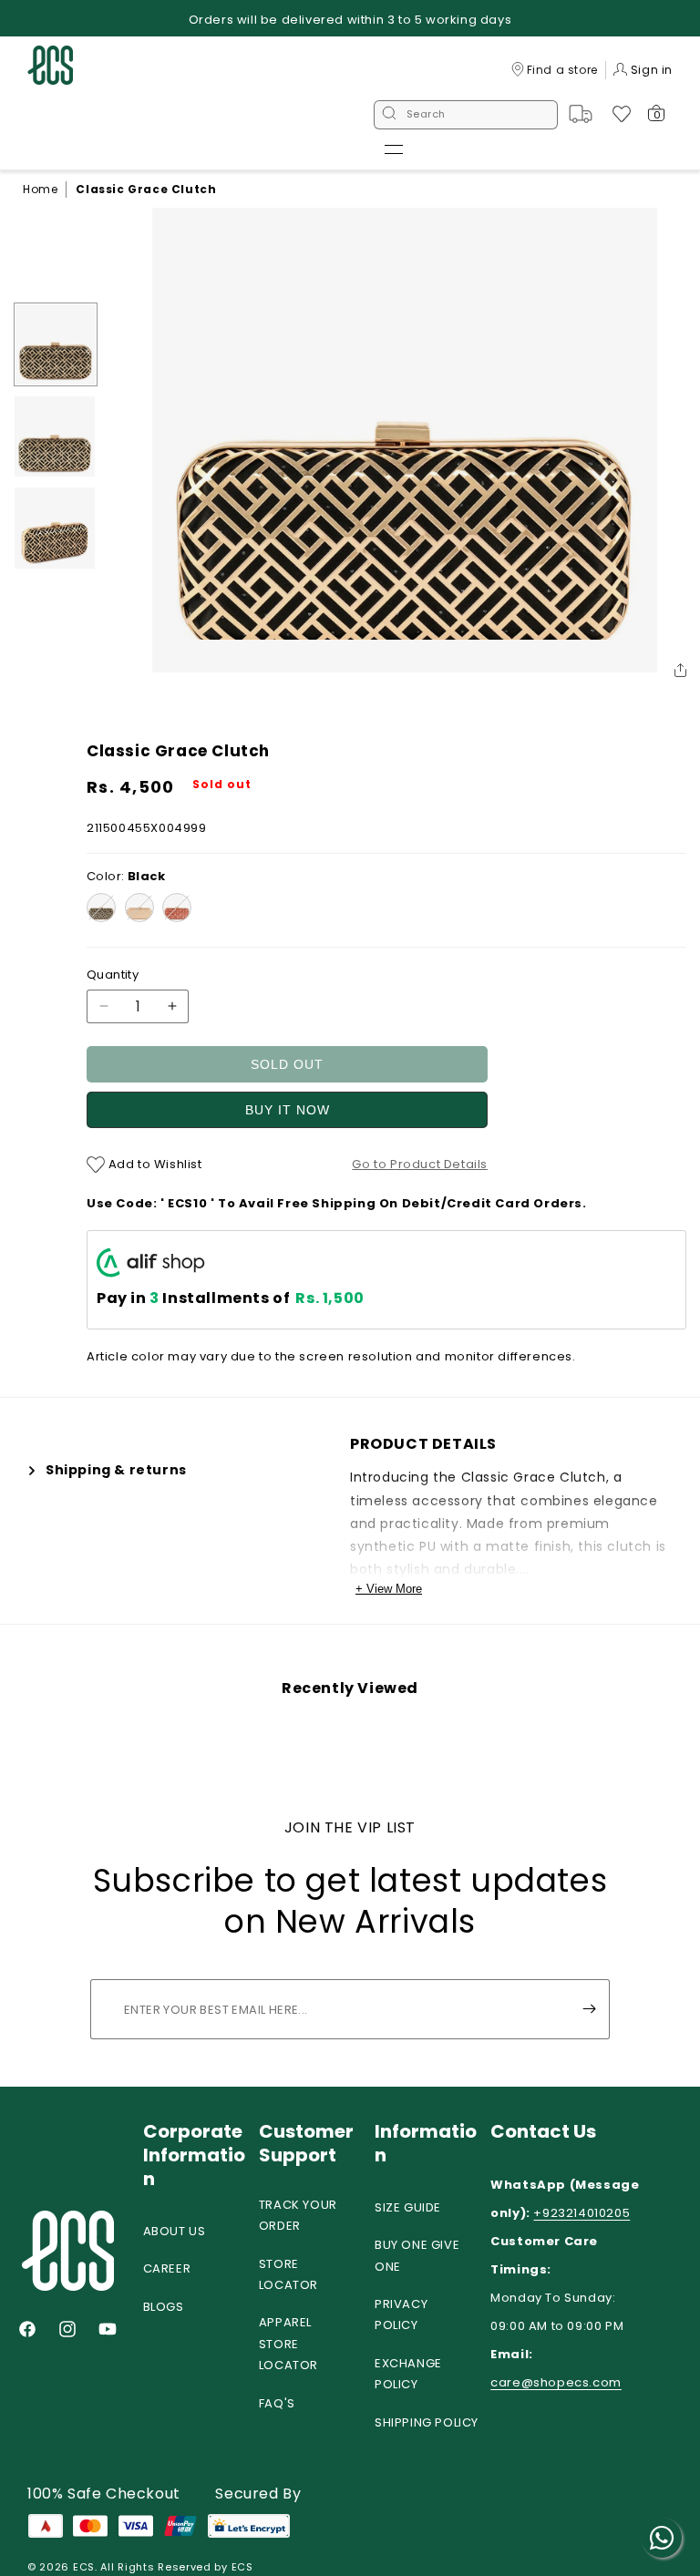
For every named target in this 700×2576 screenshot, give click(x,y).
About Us (175, 2231)
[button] (394, 149)
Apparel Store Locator (288, 2344)
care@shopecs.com (556, 2382)
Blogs (164, 2307)
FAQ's (277, 2403)
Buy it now (288, 1110)
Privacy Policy (401, 2314)
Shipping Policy (427, 2422)
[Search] (389, 115)
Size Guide (408, 2207)
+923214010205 (582, 2213)
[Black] (101, 908)
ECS (84, 2567)
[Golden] (139, 908)
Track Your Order (298, 2215)
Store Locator (288, 2274)
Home (40, 189)
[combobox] (466, 115)
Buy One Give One (417, 2255)
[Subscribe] (589, 2009)
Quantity (113, 975)
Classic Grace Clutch (146, 189)
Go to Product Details (420, 1164)
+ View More (389, 1589)
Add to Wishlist (154, 1164)
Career (167, 2268)
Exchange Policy (408, 2374)
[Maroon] (177, 908)
